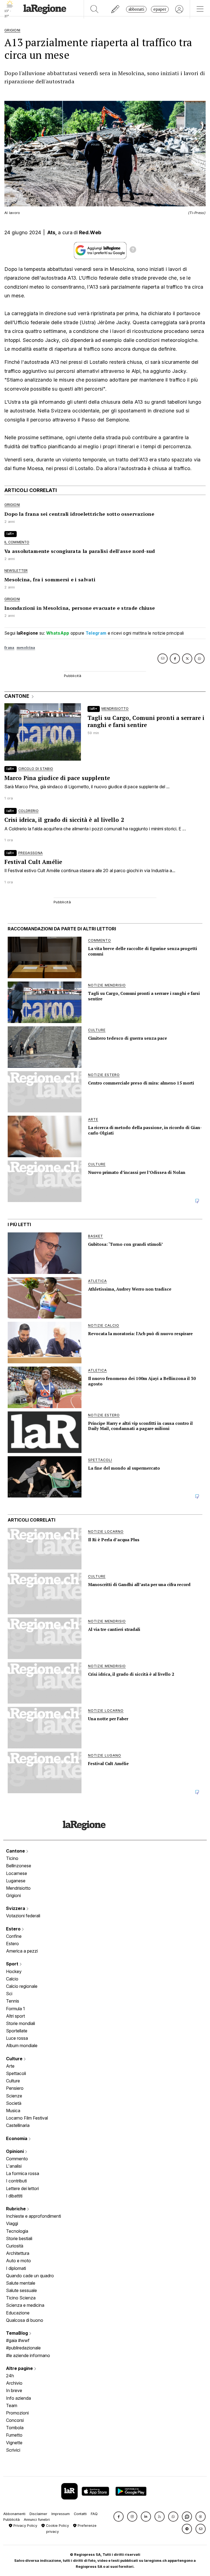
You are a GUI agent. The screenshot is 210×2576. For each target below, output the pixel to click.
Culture (15, 2059)
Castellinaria (18, 2125)
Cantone (16, 1851)
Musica (13, 2111)
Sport (13, 1964)
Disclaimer (38, 2514)
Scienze (14, 2096)
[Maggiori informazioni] (133, 250)
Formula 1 (15, 2009)
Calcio (12, 1979)
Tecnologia (17, 2231)
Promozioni (17, 2413)
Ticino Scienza (21, 2298)
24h (10, 2376)
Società (14, 2103)
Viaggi (12, 2223)
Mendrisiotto (18, 1888)
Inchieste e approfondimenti (33, 2216)
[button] (119, 2517)
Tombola (15, 2428)
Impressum (61, 2514)
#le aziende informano (28, 2355)
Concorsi (15, 2420)
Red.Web (90, 232)
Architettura (18, 2253)
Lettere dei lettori (22, 2188)
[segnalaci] (116, 9)
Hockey (14, 1971)
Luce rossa (17, 2038)
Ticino (12, 1858)
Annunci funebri (37, 2520)
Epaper (160, 9)
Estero (14, 1929)
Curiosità (15, 2246)
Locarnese (17, 1873)
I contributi (16, 2181)
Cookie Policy (57, 2526)
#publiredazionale (23, 2348)
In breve (14, 2390)
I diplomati (16, 2268)
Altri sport (15, 2016)
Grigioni (13, 1895)
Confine (14, 1936)
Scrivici (13, 2450)
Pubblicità (11, 2520)
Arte (10, 2066)
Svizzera (16, 1908)
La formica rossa (23, 2173)
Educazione (18, 2313)
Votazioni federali (23, 1916)
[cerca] (94, 9)
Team (12, 2405)
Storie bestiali (19, 2238)
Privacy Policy (25, 2526)
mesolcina (26, 648)
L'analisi (14, 2166)
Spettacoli (16, 2073)
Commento (17, 2159)
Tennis (13, 2001)
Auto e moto (18, 2261)
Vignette (14, 2443)
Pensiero (15, 2088)
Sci (9, 1994)
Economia (17, 2138)
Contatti (80, 2514)
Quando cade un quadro (30, 2276)
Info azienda (18, 2398)
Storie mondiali (21, 2023)
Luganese (16, 1881)
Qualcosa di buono (25, 2320)
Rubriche (16, 2209)
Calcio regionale (22, 1986)
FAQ (94, 2514)
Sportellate (17, 2031)
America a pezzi (22, 1951)
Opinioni (15, 2151)
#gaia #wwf (18, 2340)
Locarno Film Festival (27, 2118)
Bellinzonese (19, 1866)
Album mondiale (22, 2045)
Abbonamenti (14, 2514)
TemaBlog (17, 2333)
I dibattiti (14, 2196)
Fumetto (14, 2435)
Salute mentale (21, 2283)
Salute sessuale (21, 2290)
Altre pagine (20, 2368)
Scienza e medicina (25, 2305)
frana (9, 648)
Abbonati (136, 9)
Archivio (14, 2383)
